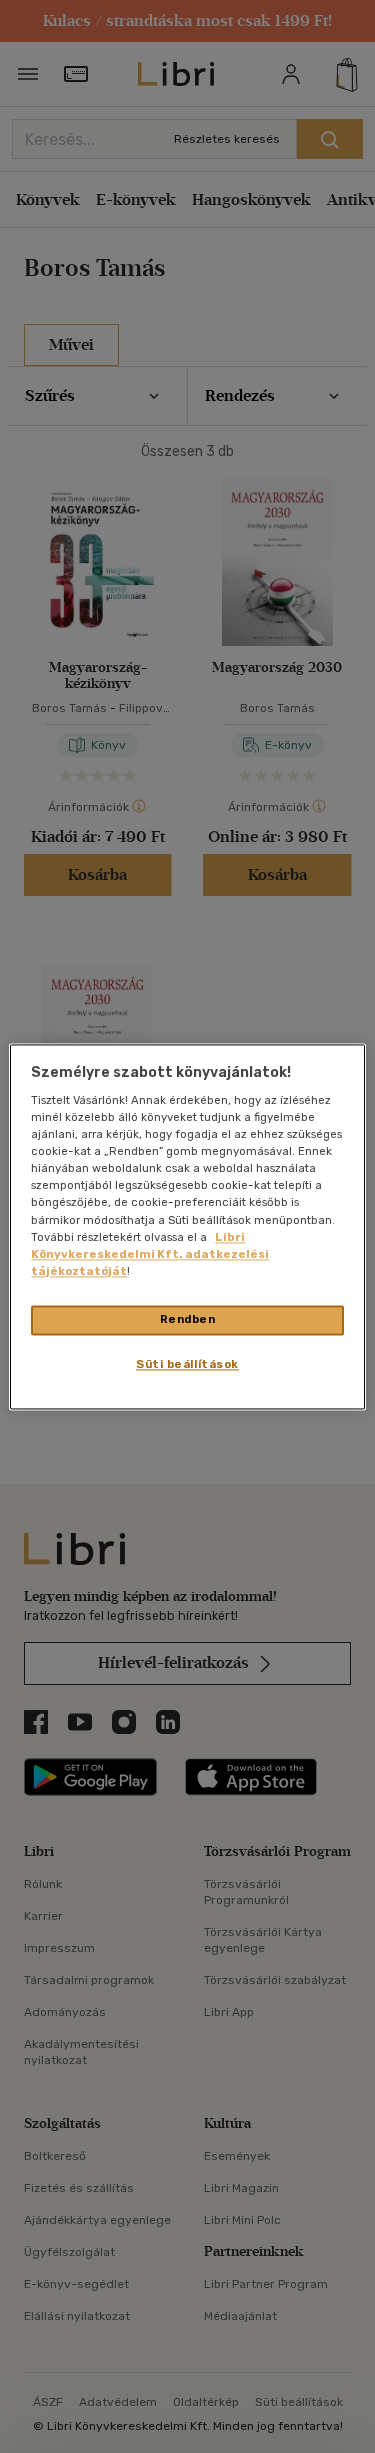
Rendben (188, 1319)
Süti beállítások (187, 1364)
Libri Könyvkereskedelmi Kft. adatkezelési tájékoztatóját (150, 1254)
